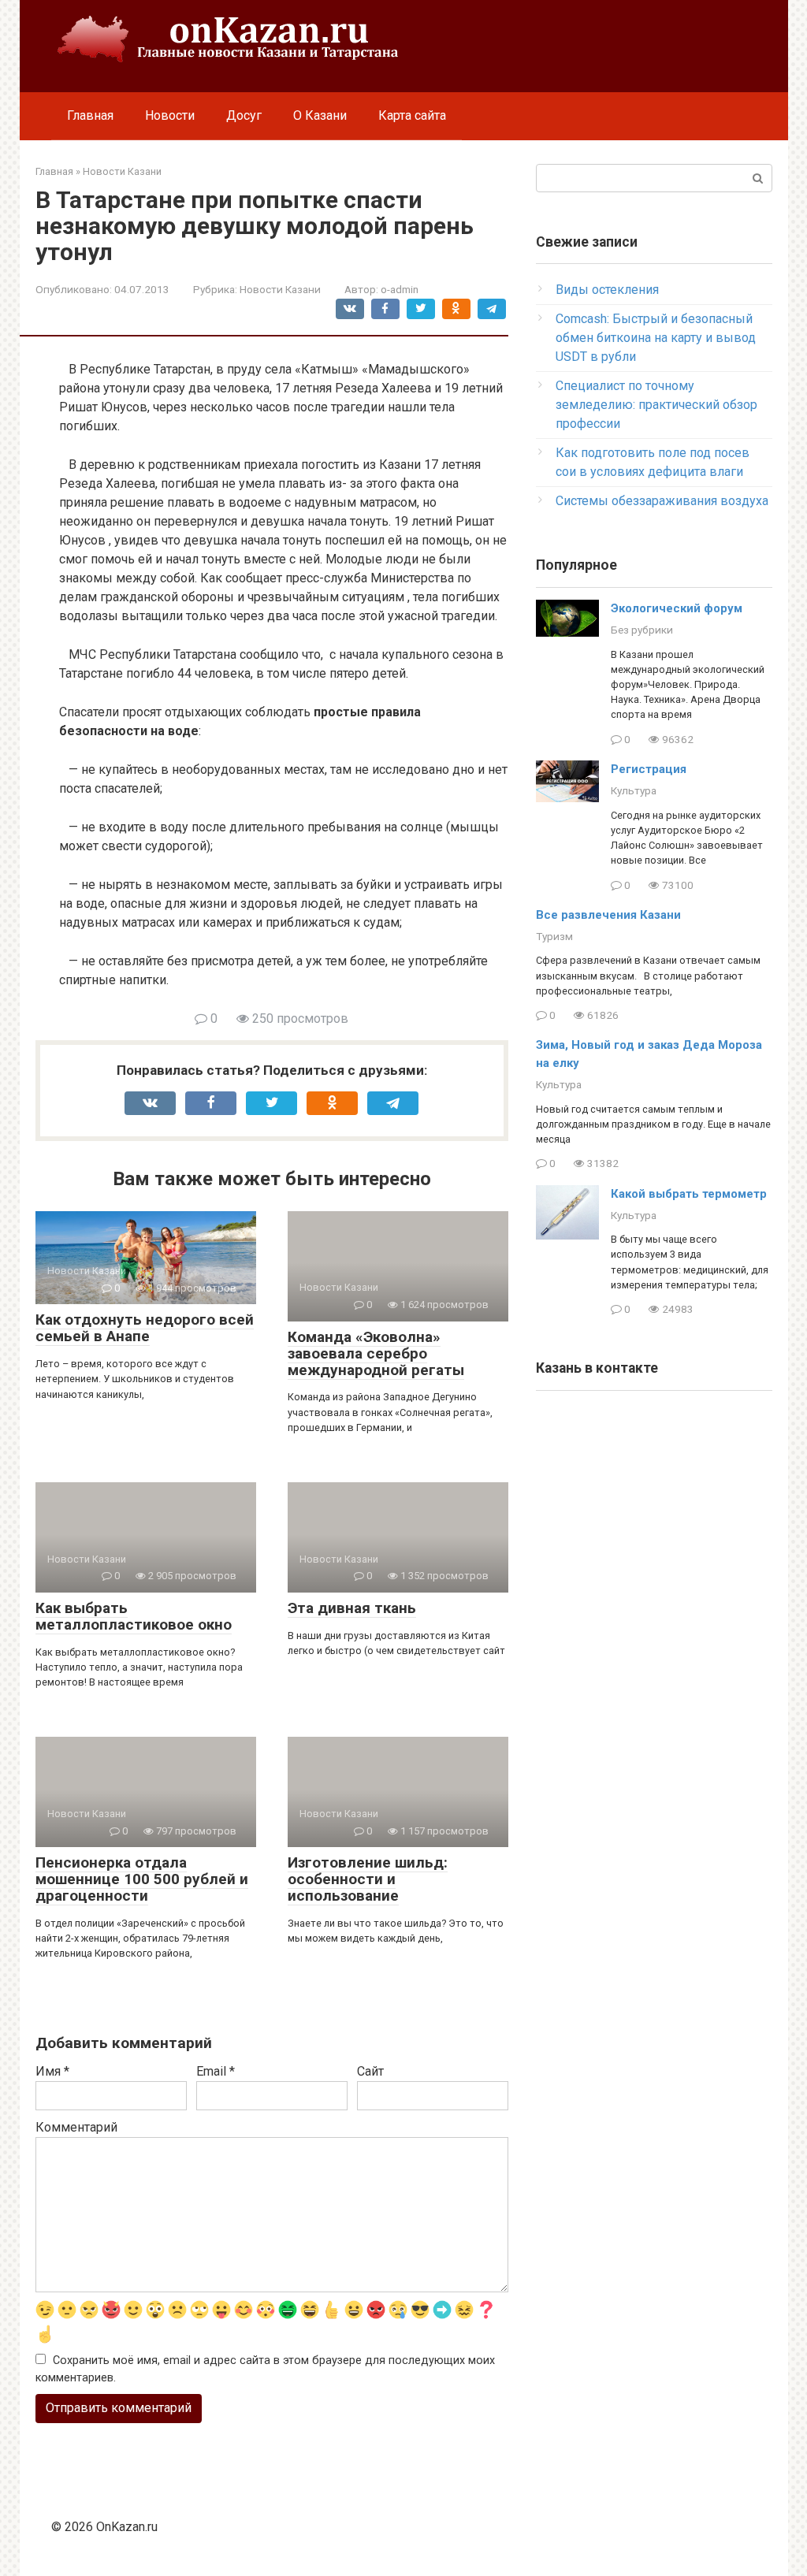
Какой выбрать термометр (689, 1194)
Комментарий (76, 2127)
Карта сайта (412, 115)
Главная (90, 115)
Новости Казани (280, 289)
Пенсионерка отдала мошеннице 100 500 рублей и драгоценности (142, 1879)
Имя (52, 2071)
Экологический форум (677, 608)
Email (216, 2071)
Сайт (370, 2071)
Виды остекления (607, 290)
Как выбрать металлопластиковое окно (134, 1616)
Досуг (244, 115)
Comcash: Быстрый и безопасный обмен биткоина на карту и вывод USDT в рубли (656, 338)
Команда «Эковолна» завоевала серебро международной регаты (376, 1353)
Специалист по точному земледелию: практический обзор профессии (656, 405)
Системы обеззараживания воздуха (662, 501)
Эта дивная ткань (352, 1608)
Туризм (554, 936)
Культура (634, 790)
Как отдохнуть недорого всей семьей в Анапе (145, 1328)
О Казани (320, 115)
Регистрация (649, 769)
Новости (170, 115)
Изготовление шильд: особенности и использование (368, 1879)
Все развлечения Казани (608, 915)
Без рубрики (642, 630)
